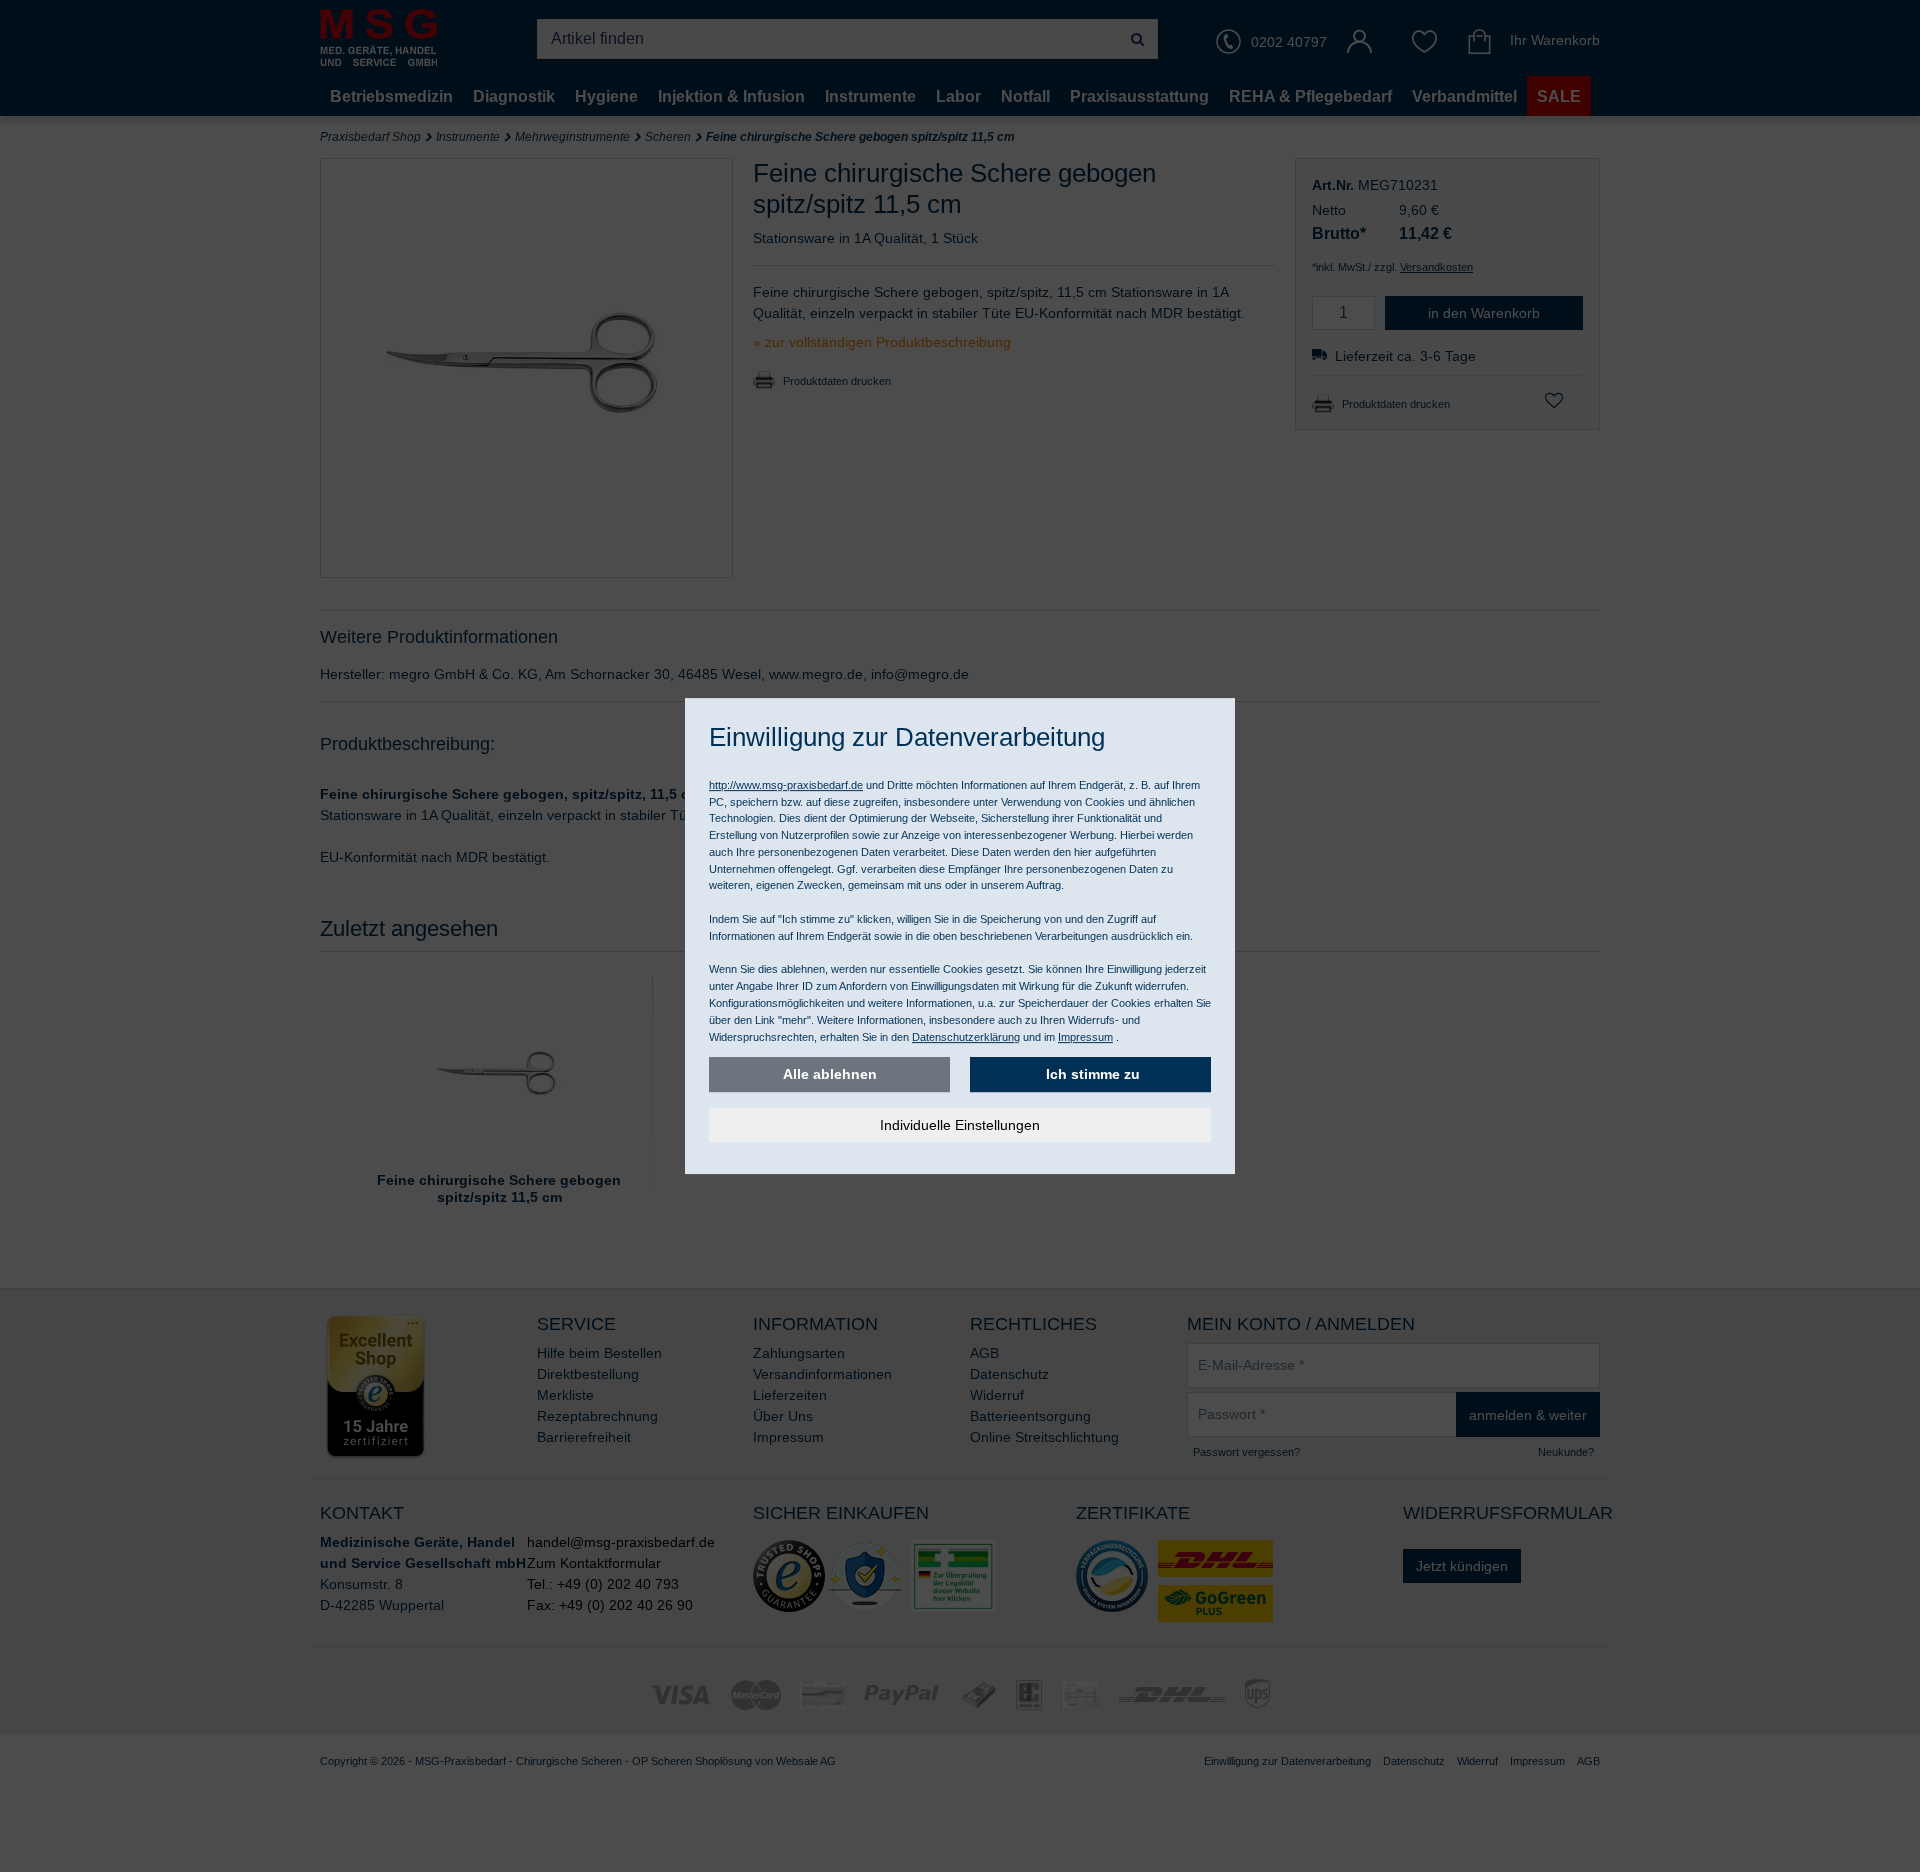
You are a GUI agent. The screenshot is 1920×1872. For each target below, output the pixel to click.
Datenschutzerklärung (966, 1037)
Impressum (1085, 1037)
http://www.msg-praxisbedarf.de (786, 785)
